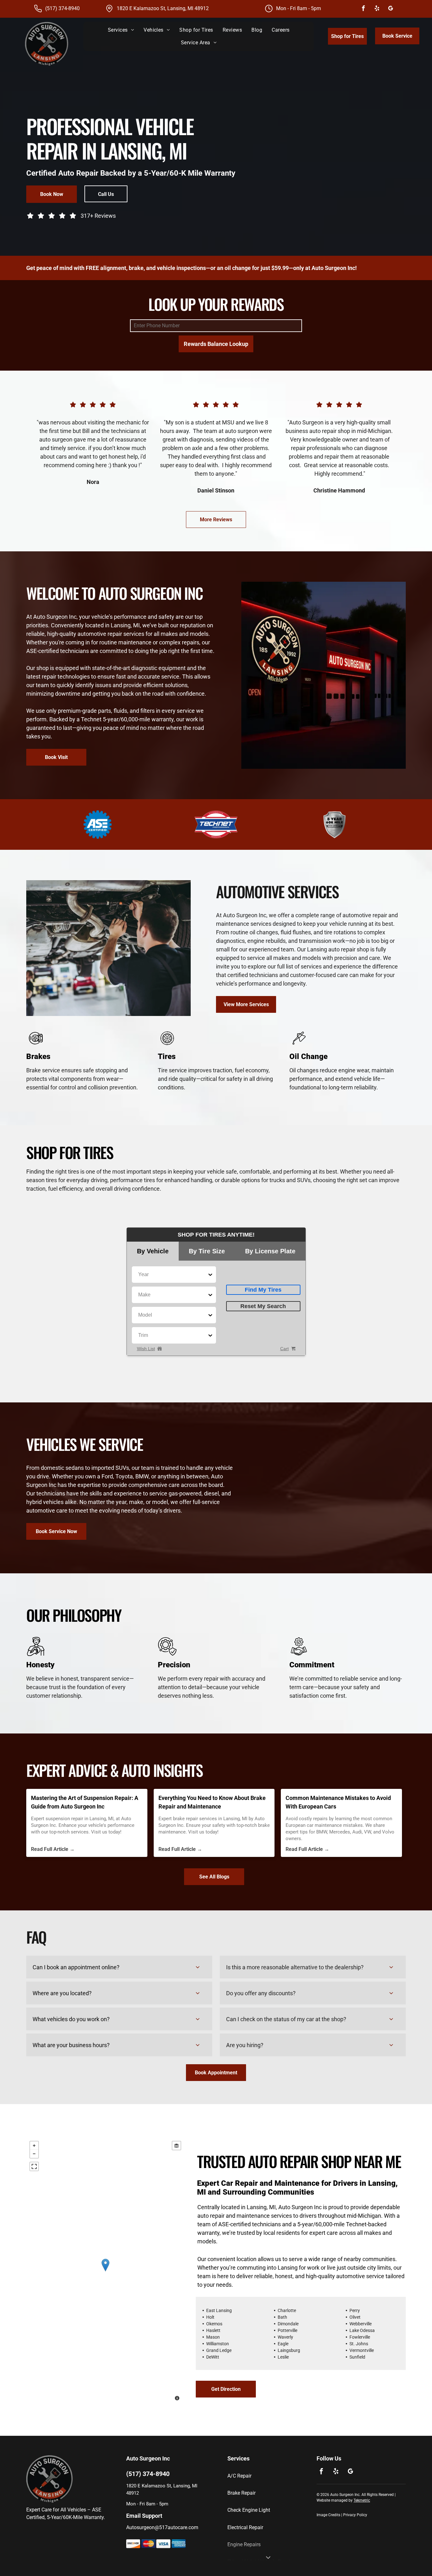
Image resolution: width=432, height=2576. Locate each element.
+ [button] (34, 2146)
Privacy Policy (355, 2515)
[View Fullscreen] (34, 2166)
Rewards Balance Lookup (216, 344)
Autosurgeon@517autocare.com (162, 2527)
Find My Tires (263, 1290)
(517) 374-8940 (62, 8)
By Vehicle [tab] (153, 1251)
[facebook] (363, 9)
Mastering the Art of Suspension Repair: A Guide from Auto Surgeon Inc (85, 1802)
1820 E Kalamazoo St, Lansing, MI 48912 (163, 8)
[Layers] (176, 2146)
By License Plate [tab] (270, 1251)
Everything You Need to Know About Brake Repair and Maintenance (212, 1802)
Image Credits (328, 2515)
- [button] (34, 2154)
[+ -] (105, 2272)
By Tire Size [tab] (207, 1251)
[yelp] (377, 9)
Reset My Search (263, 1306)
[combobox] (139, 1275)
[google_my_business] (390, 9)
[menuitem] (121, 30)
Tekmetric (362, 2500)
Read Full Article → (53, 1849)
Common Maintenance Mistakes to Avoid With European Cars (338, 1802)
